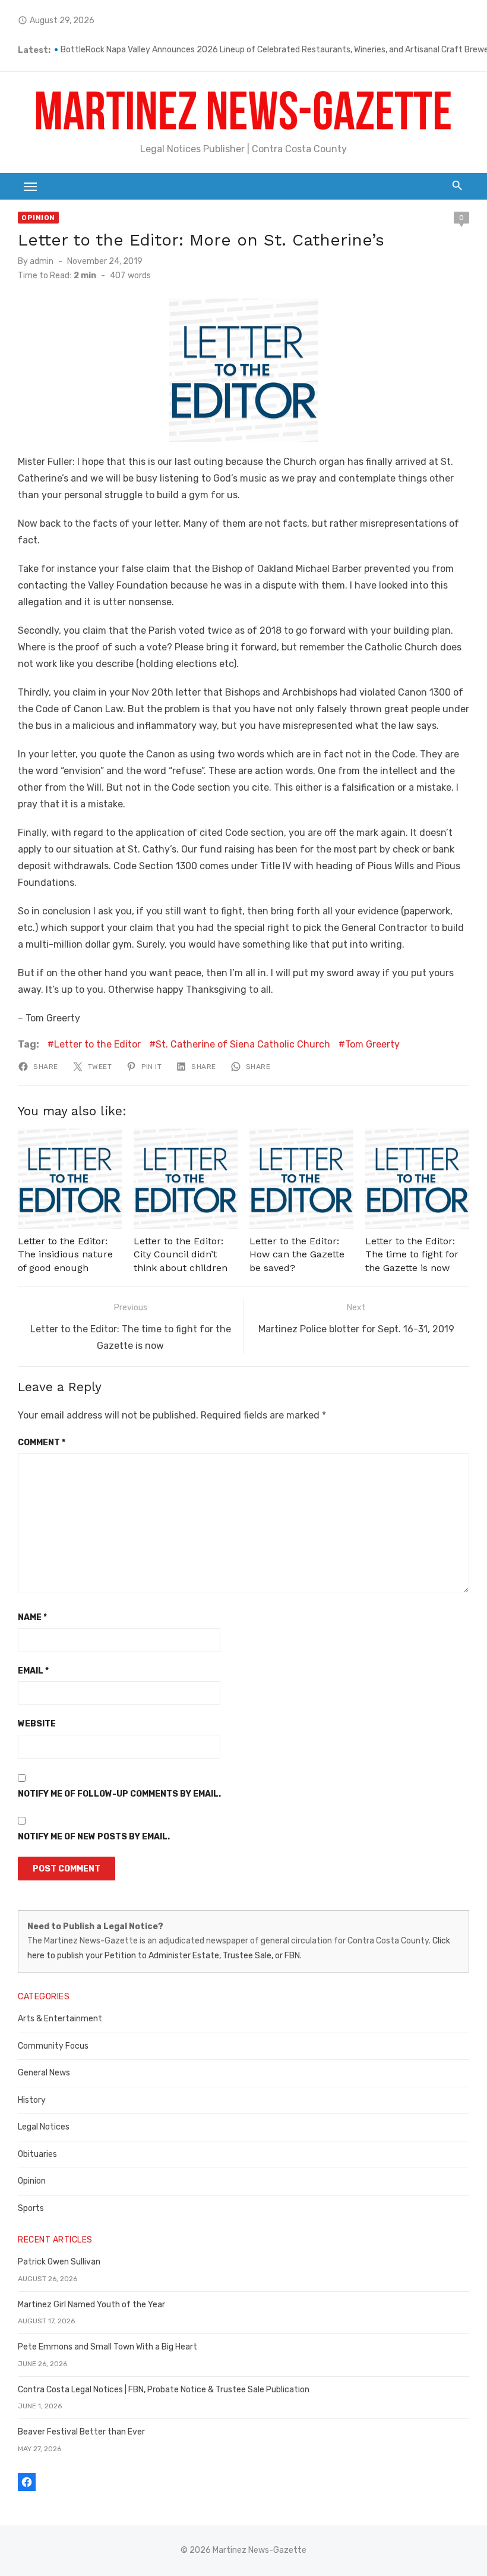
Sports (31, 2208)
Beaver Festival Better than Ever (81, 2432)
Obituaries (37, 2154)
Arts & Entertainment (60, 2019)
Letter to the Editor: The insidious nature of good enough (65, 1254)
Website (37, 1724)
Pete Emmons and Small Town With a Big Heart (107, 2347)
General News (44, 2073)
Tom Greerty (372, 1044)
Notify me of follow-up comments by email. (119, 1794)
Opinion (38, 218)
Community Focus (53, 2046)
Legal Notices (44, 2127)
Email (33, 1671)
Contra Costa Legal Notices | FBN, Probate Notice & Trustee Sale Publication (164, 2390)
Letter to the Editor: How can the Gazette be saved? (297, 1254)
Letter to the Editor (97, 1044)
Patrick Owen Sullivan (59, 2262)
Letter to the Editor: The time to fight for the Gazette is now (412, 1254)
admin (42, 261)
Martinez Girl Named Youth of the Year (91, 2305)
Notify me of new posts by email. (94, 1837)
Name (32, 1617)
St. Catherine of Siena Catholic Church (243, 1044)
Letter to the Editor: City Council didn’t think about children (181, 1254)
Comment (42, 1443)
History (32, 2100)
